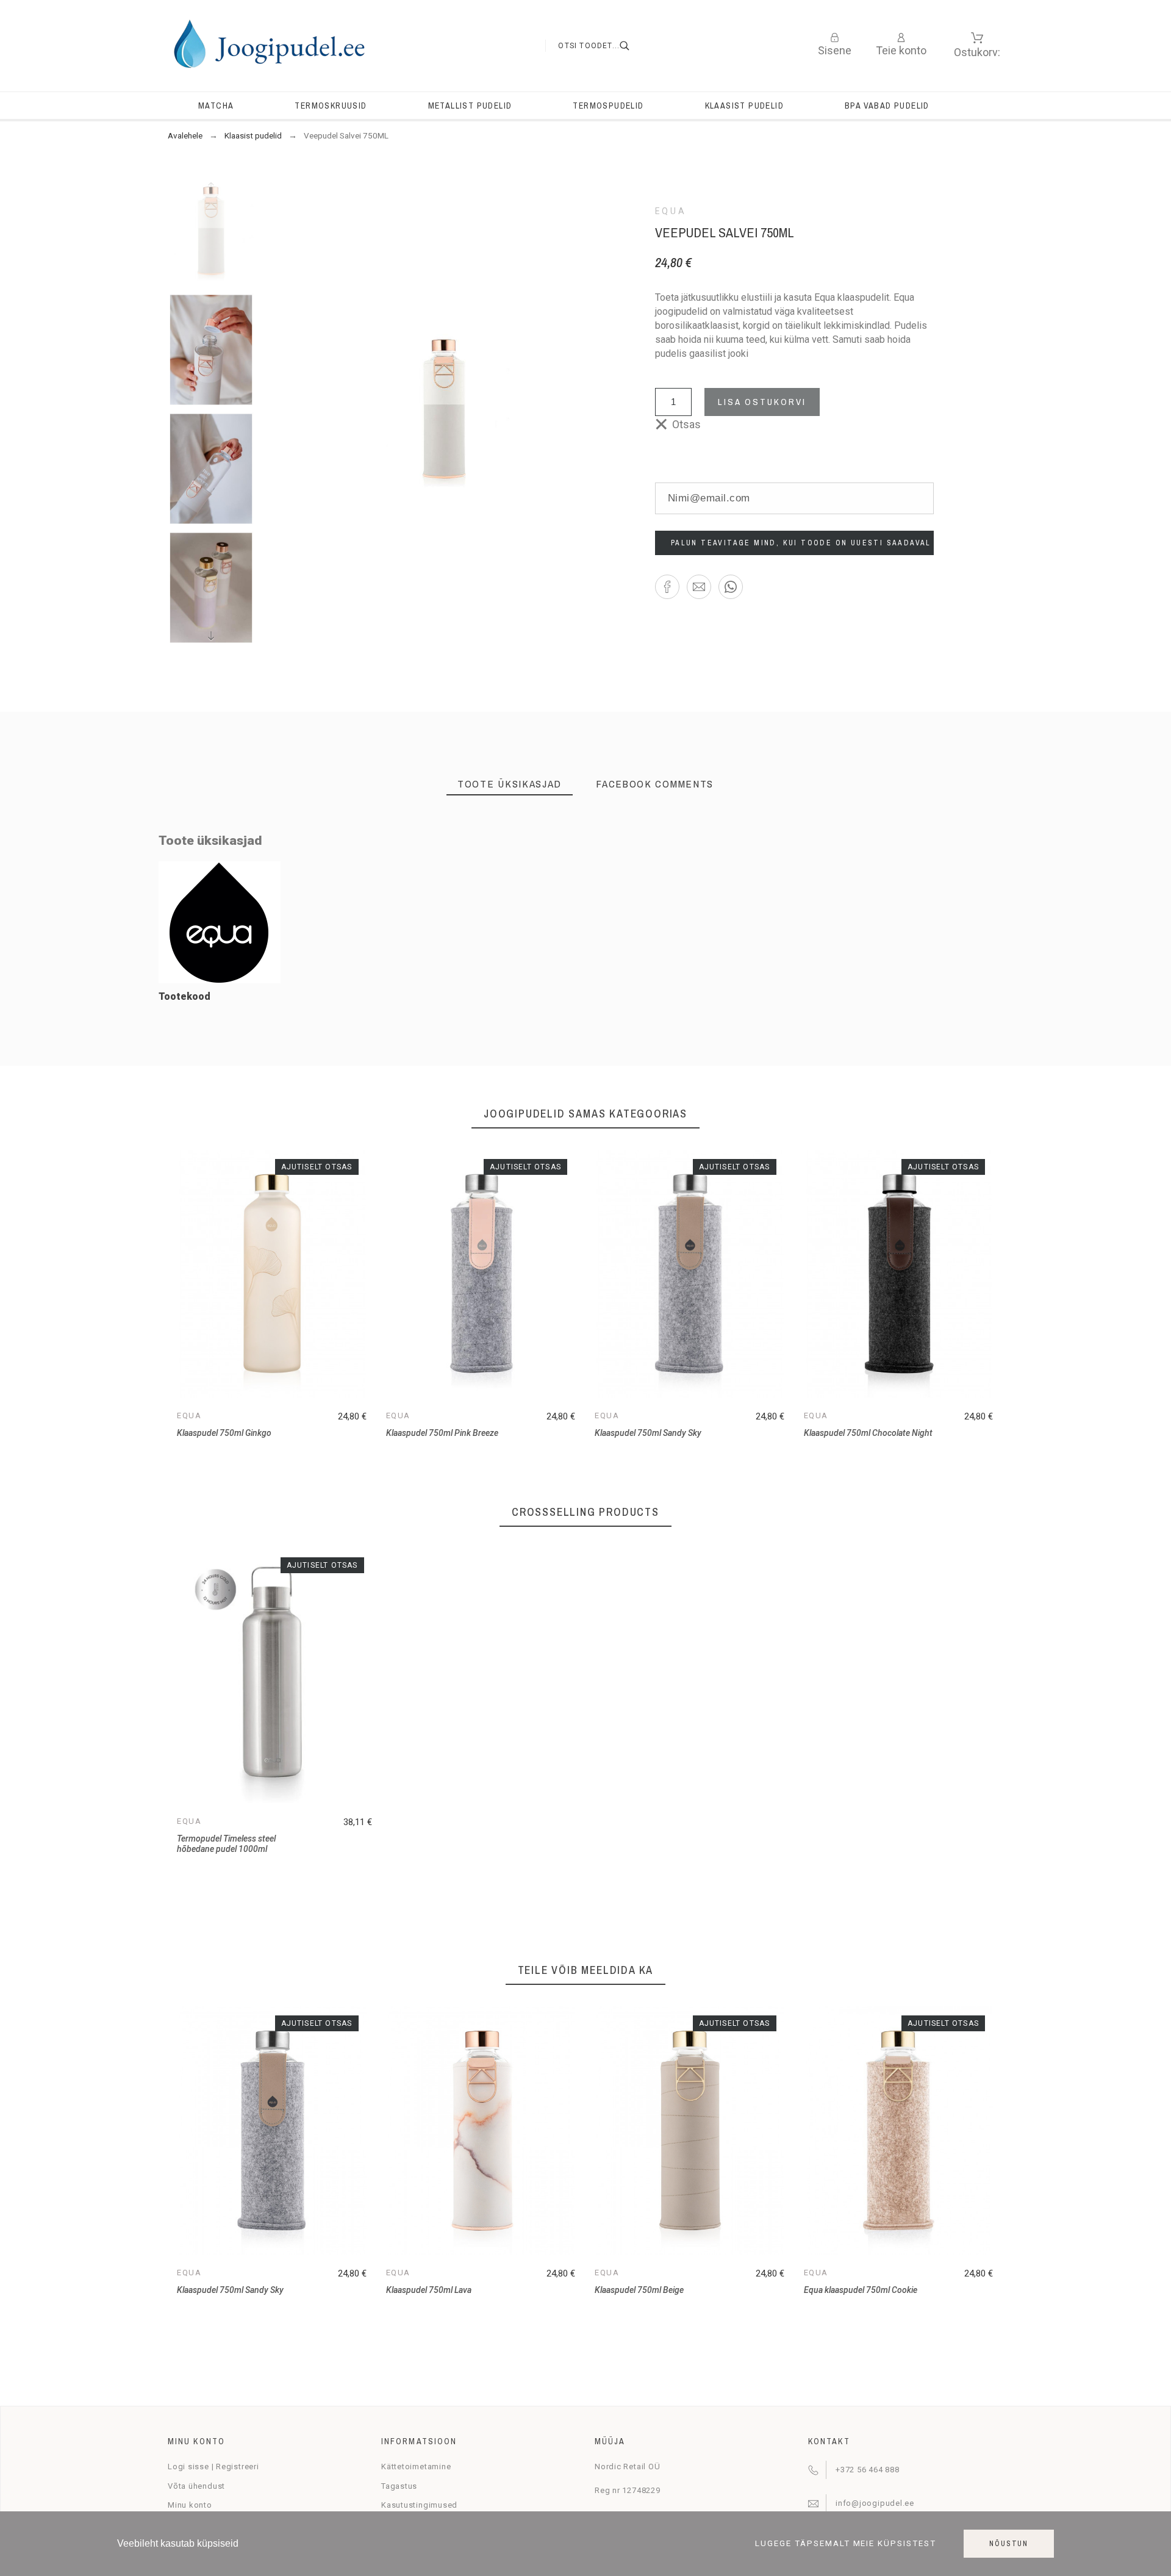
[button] (667, 587)
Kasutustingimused (419, 2505)
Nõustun (1009, 2544)
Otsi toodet (632, 46)
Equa (671, 211)
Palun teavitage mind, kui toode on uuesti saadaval (801, 543)
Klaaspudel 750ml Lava (429, 2290)
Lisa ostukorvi (762, 402)
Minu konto (190, 2505)
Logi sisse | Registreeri (213, 2467)
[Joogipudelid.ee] (269, 46)
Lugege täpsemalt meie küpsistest (846, 2544)
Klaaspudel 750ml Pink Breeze (442, 1433)
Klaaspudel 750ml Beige (639, 2290)
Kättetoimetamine (416, 2467)
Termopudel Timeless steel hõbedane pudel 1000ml (226, 1844)
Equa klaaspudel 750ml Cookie (861, 2290)
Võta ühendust (196, 2486)
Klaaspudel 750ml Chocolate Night (868, 1433)
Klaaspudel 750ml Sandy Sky (648, 1433)
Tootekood (184, 996)
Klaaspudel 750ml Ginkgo (224, 1433)
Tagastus (399, 2486)
